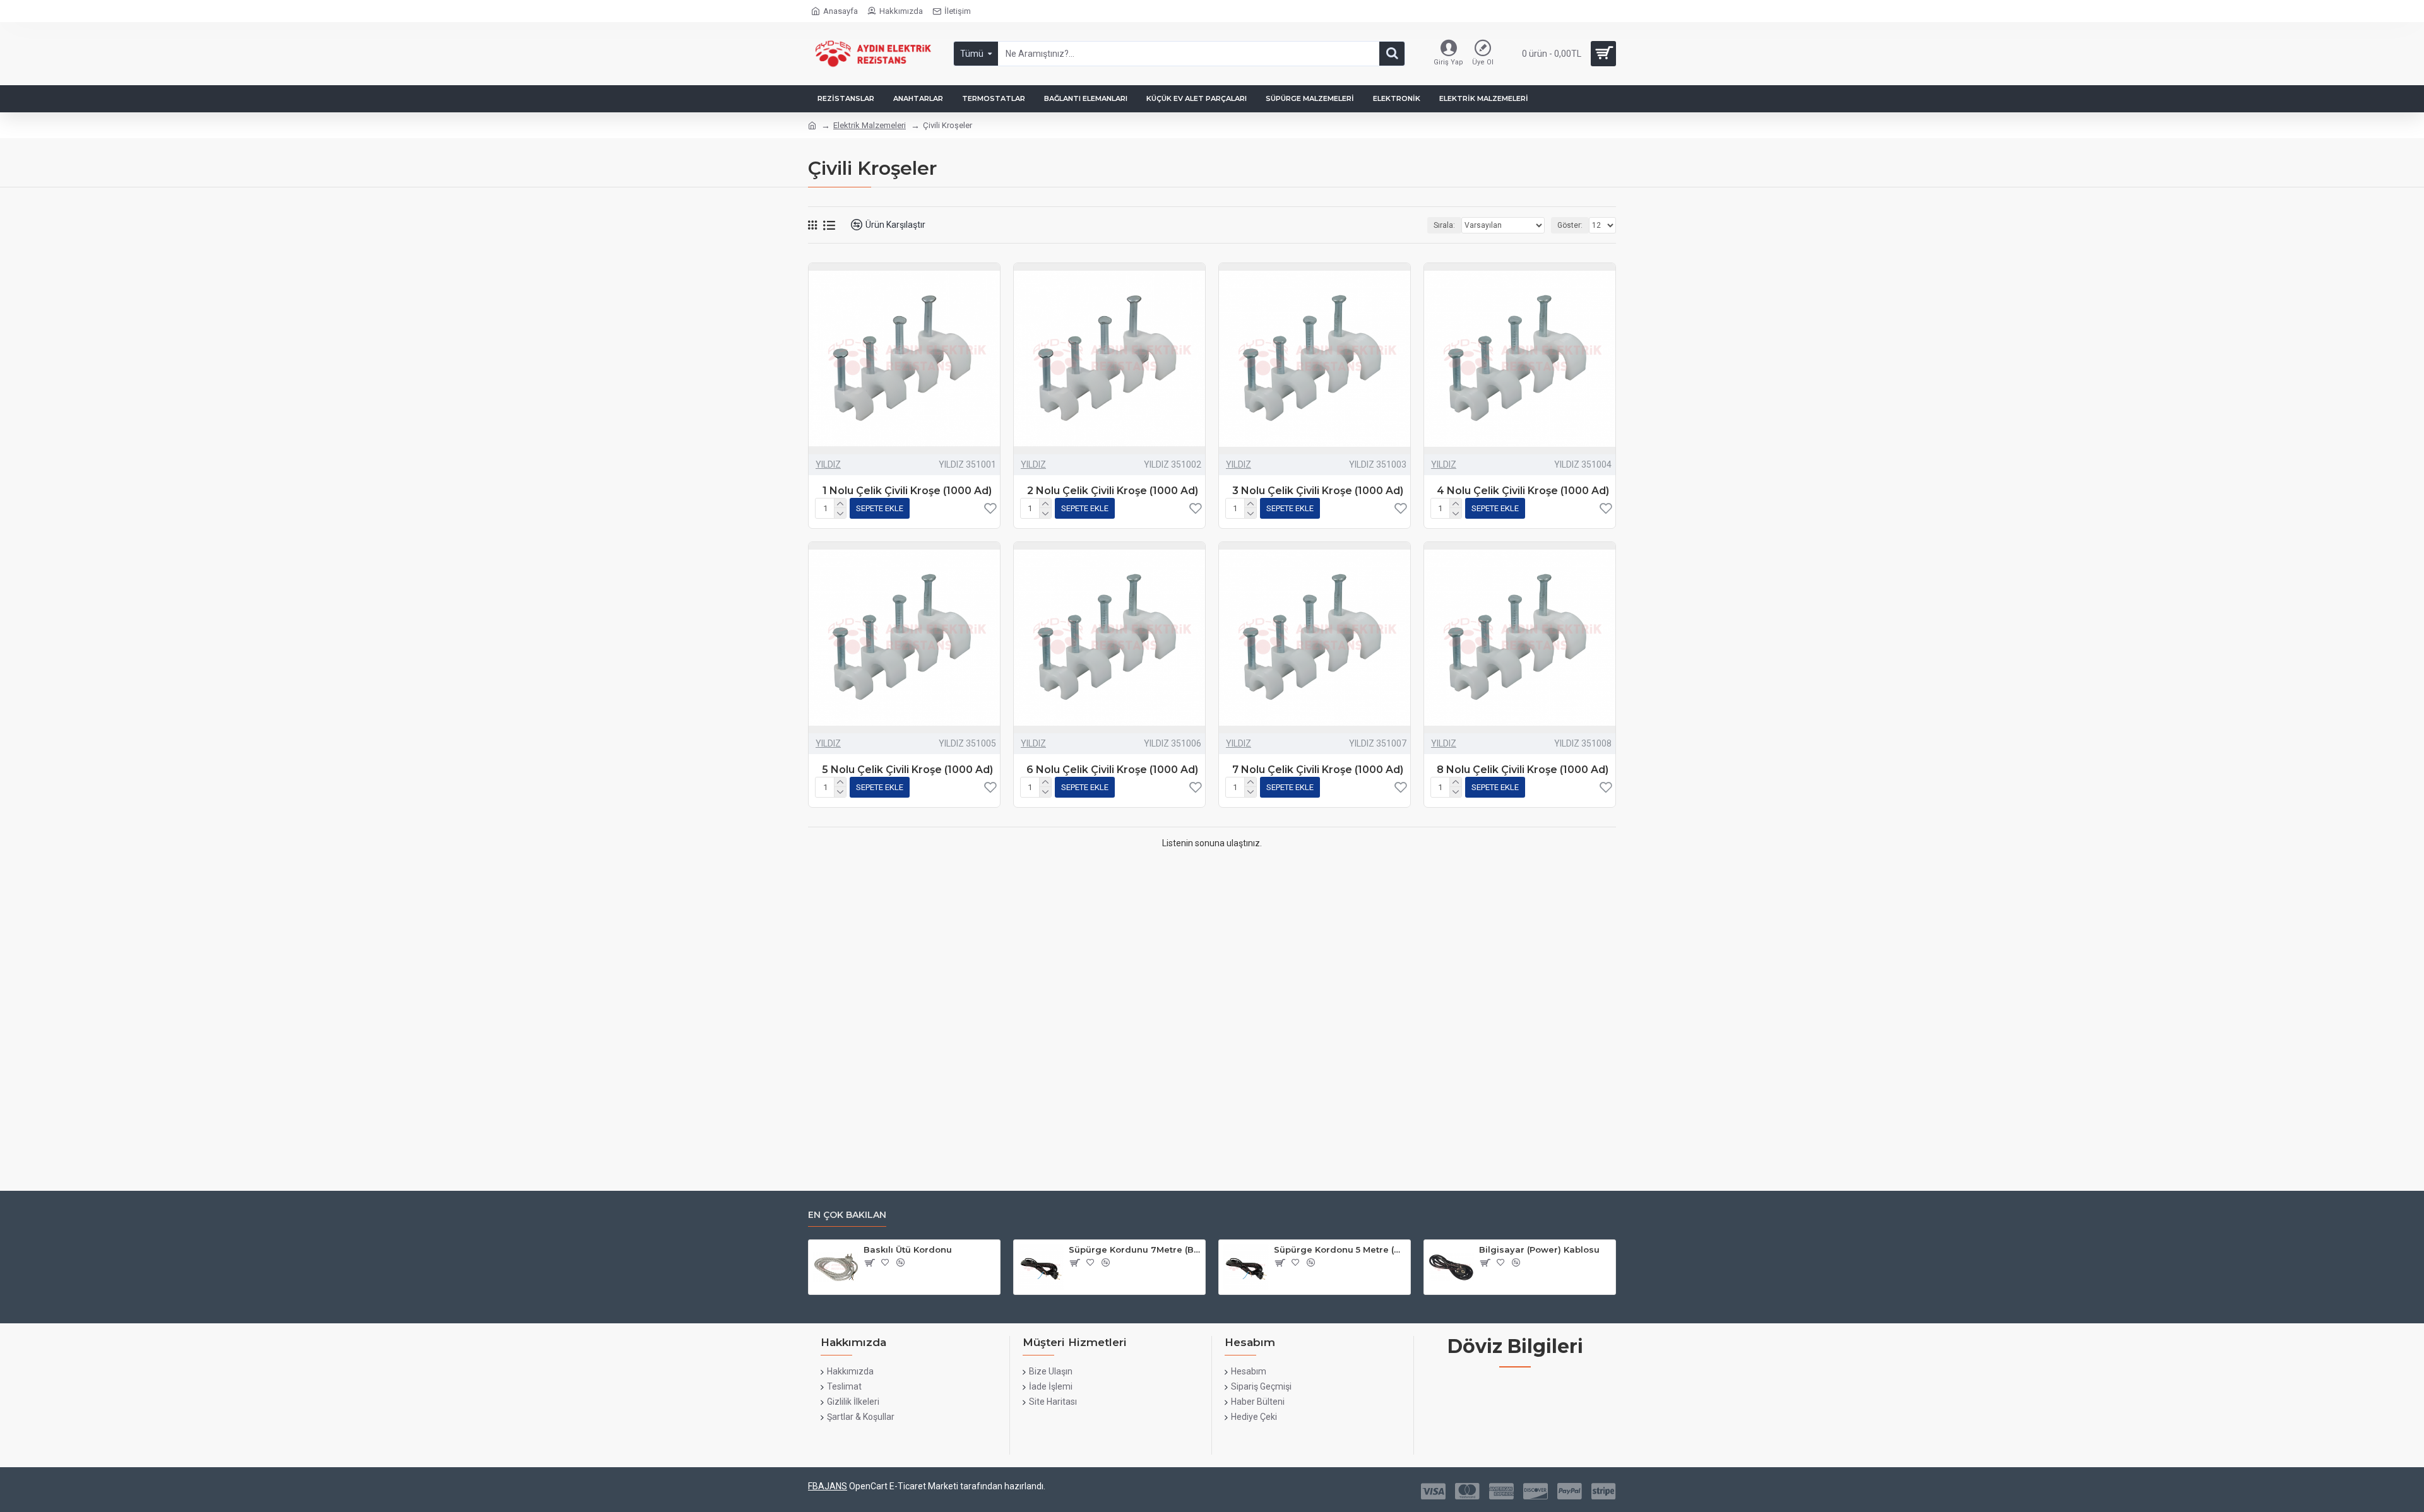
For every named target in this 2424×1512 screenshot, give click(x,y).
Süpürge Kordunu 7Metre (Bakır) (1135, 1249)
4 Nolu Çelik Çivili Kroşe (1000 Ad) (1523, 491)
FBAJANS (828, 1486)
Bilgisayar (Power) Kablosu (1539, 1249)
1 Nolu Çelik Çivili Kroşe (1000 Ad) (907, 491)
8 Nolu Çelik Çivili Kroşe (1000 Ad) (1523, 770)
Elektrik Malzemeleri (870, 125)
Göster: (1570, 225)
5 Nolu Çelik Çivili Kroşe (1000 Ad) (907, 770)
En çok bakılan (847, 1215)
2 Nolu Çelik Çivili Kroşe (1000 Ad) (1113, 491)
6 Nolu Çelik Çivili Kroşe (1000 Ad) (1112, 770)
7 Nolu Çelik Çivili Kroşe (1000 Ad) (1318, 770)
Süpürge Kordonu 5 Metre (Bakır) (1340, 1249)
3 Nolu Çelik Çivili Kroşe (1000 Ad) (1318, 491)
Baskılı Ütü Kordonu (908, 1249)
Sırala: (1444, 225)
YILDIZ (828, 464)
